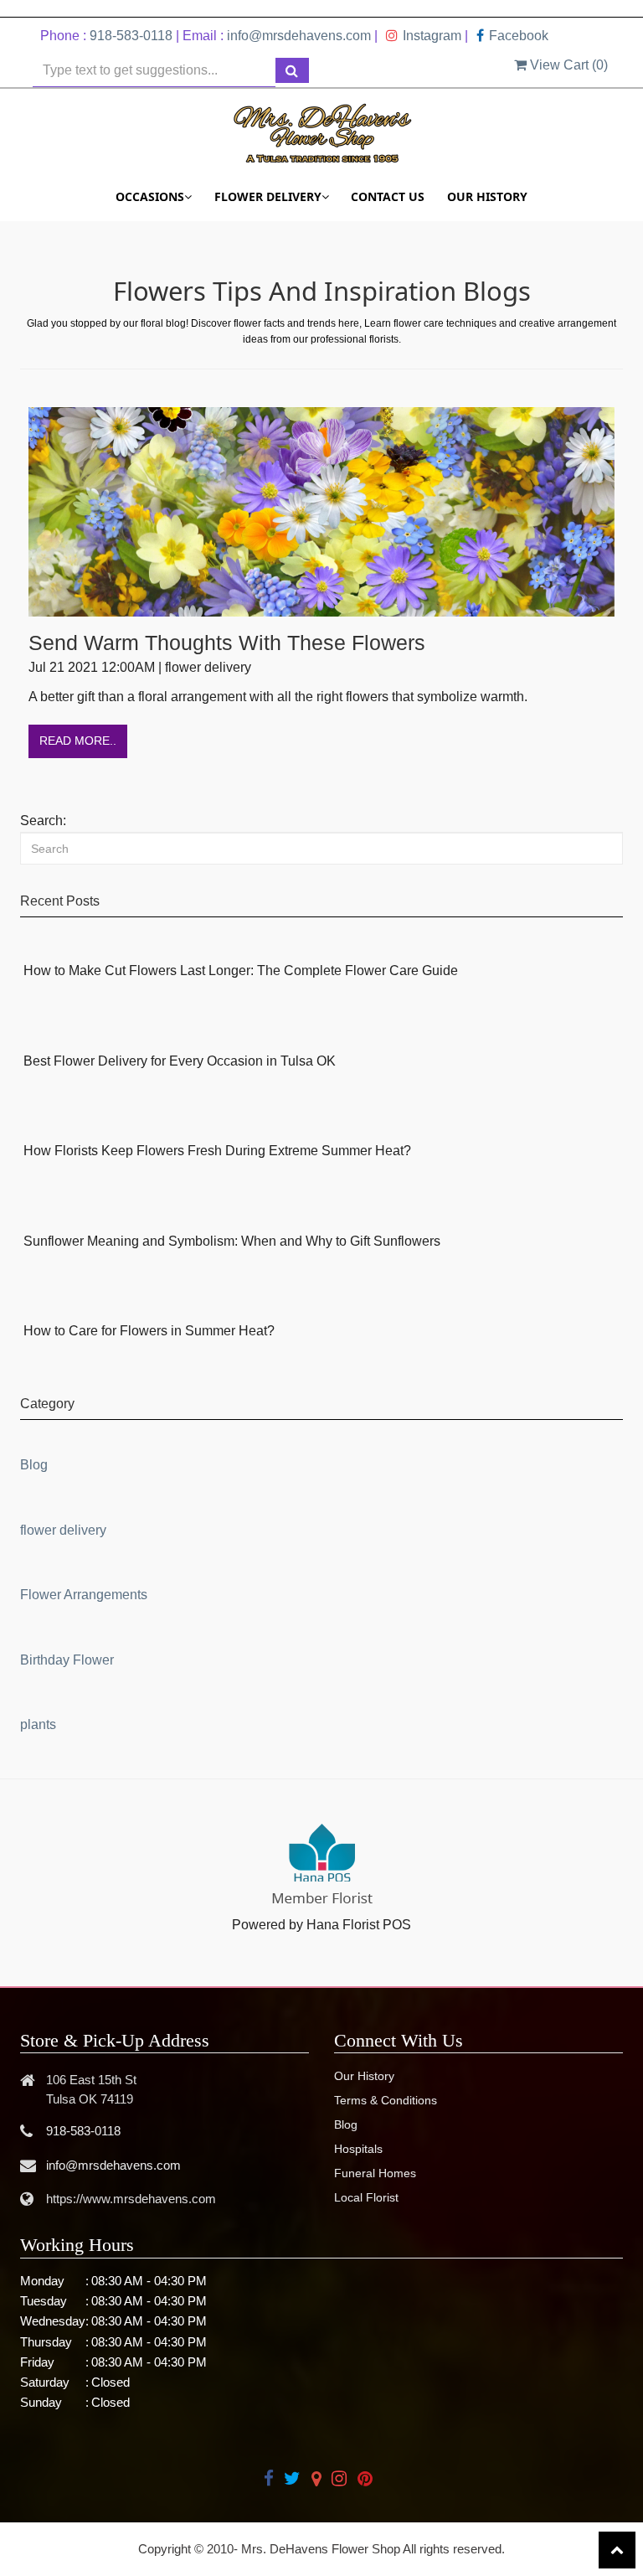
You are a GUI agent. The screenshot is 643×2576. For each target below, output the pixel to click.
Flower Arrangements (84, 1595)
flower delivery (63, 1530)
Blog (34, 1465)
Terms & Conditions (386, 2100)
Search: (43, 821)
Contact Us (388, 196)
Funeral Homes (375, 2173)
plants (38, 1724)
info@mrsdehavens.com (299, 36)
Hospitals (358, 2149)
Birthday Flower (67, 1660)
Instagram (432, 36)
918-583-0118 (131, 36)
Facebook (519, 36)
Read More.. (78, 741)
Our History (487, 196)
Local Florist (366, 2197)
